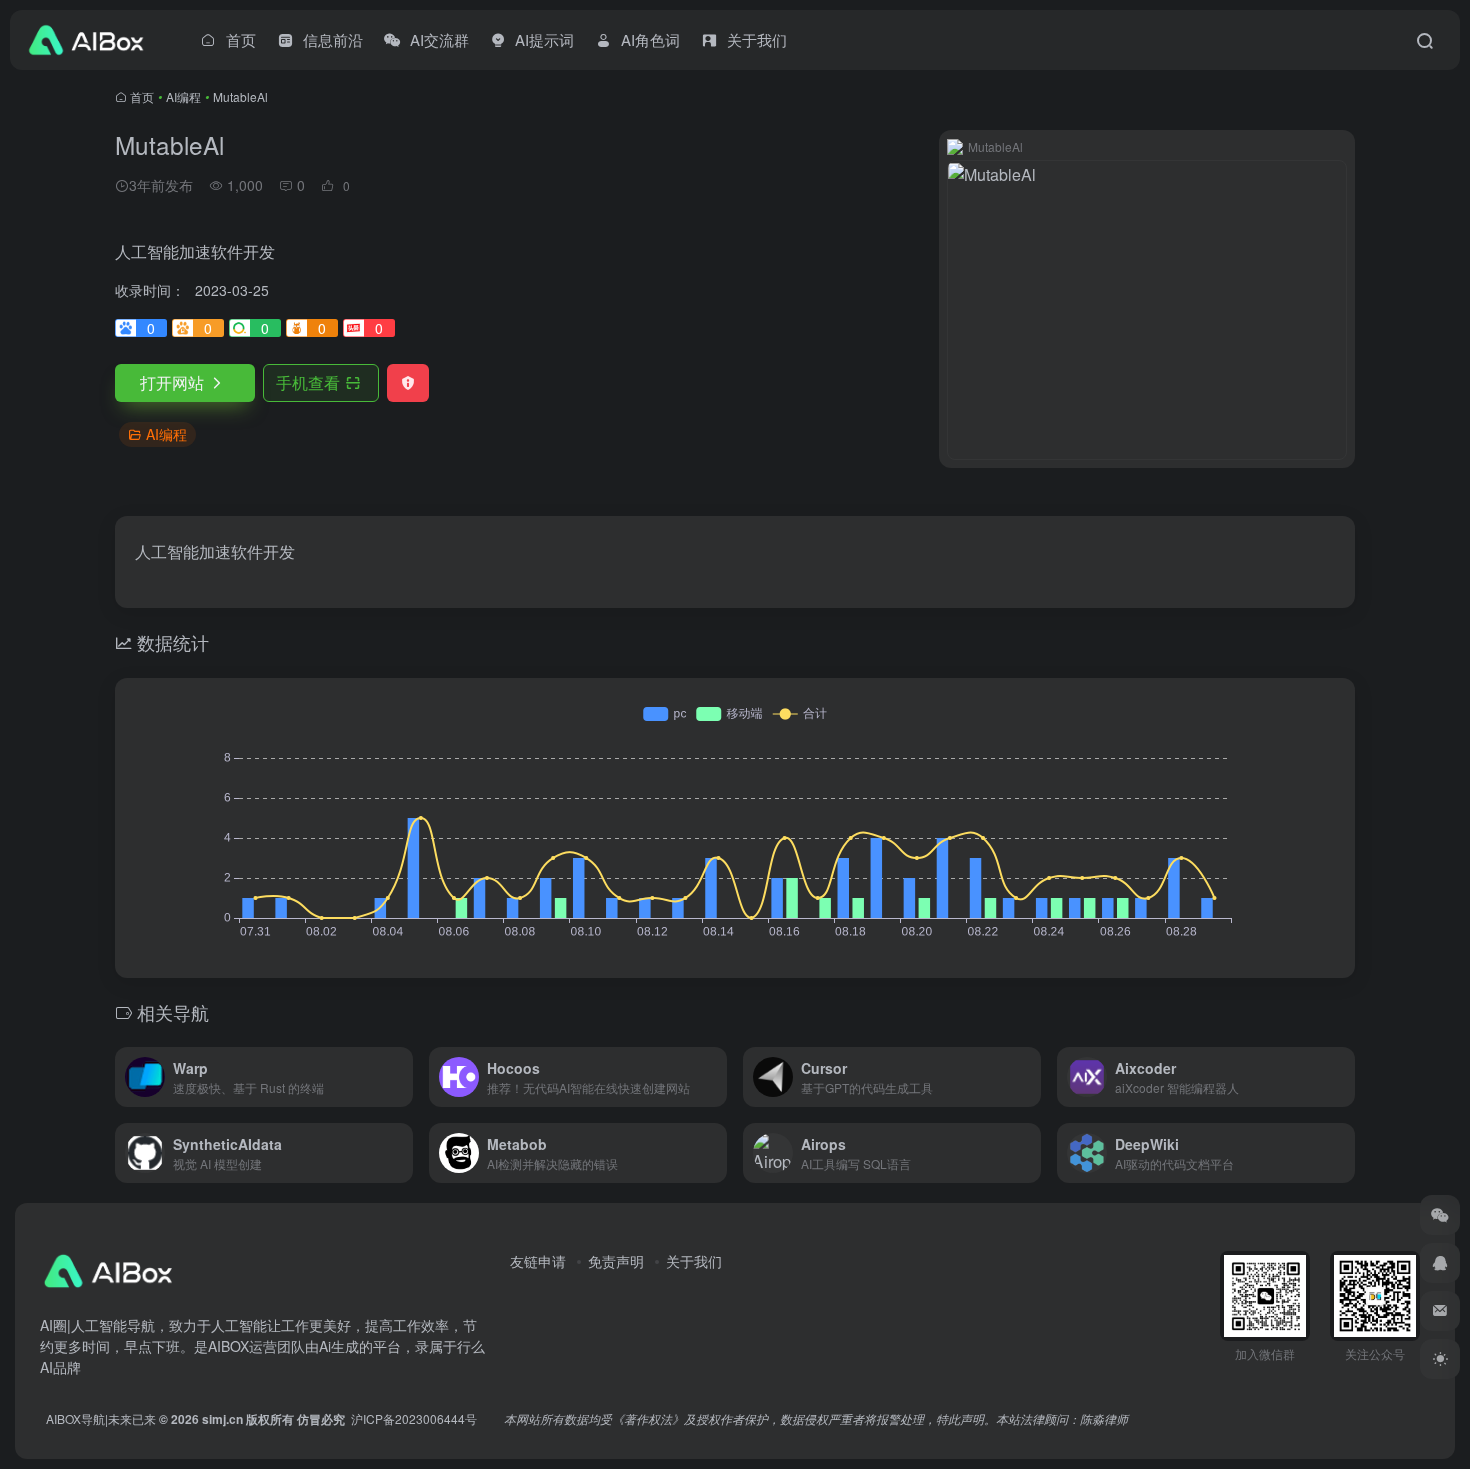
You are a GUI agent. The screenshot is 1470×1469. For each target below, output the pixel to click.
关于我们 (694, 1261)
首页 (142, 96)
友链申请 (538, 1261)
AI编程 (183, 96)
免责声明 (616, 1261)
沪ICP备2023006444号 (414, 1418)
